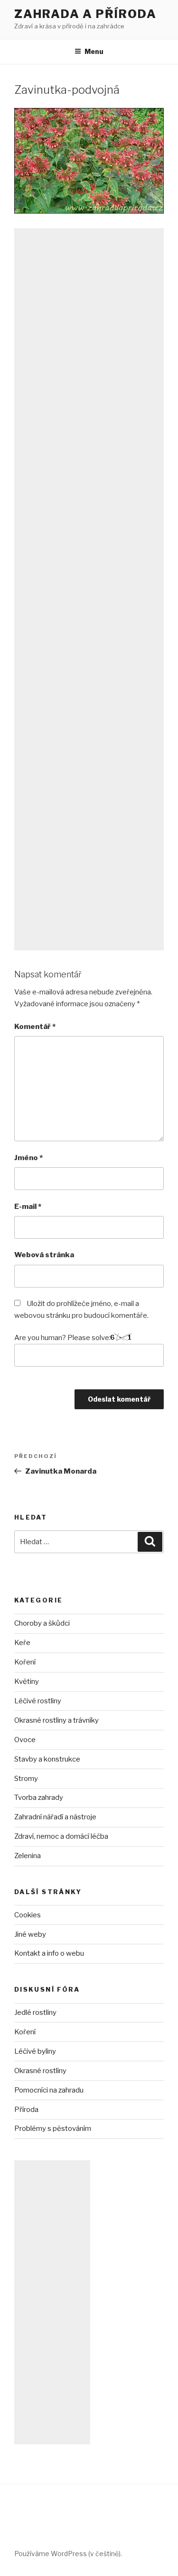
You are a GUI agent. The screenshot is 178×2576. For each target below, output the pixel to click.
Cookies (28, 1915)
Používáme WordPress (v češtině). (68, 2554)
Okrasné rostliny (40, 2071)
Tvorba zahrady (39, 1798)
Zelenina (28, 1856)
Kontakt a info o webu (49, 1953)
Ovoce (25, 1740)
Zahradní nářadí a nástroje (55, 1817)
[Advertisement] (89, 589)
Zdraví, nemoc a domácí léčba (61, 1836)
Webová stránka (44, 1255)
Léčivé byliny (35, 2051)
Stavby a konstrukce (47, 1759)
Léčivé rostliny (38, 1701)
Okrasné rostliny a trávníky (56, 1720)
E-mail (28, 1207)
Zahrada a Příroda (85, 14)
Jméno (28, 1158)
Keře (22, 1643)
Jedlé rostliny (35, 2012)
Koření (25, 1662)
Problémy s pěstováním (53, 2129)
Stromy (26, 1779)
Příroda (26, 2110)
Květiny (27, 1682)
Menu (94, 51)
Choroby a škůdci (42, 1623)
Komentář (35, 1027)
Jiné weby (30, 1934)
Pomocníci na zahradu (49, 2090)
